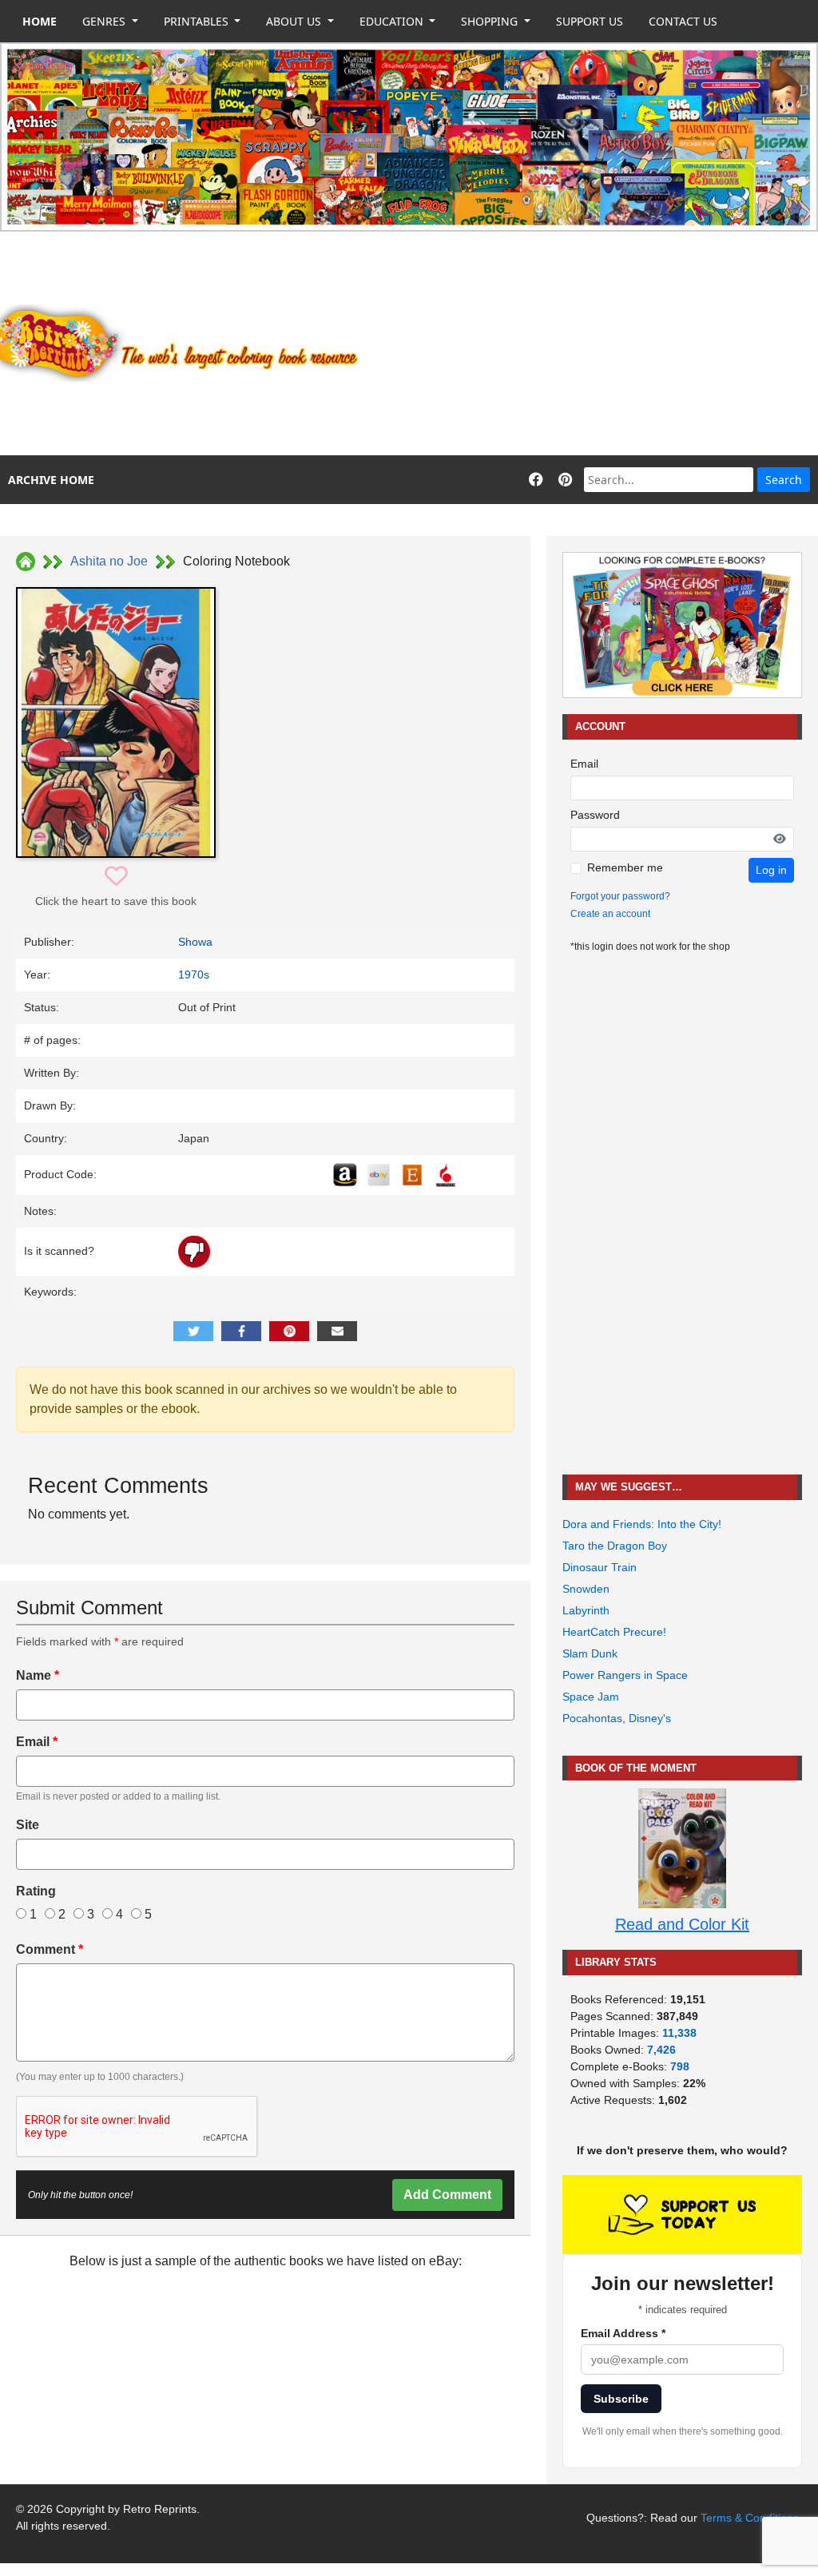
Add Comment (447, 2195)
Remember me (625, 867)
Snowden (586, 1589)
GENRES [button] (105, 21)
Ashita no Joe (109, 561)
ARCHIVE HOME (51, 480)
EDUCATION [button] (393, 21)
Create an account (610, 914)
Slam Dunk (590, 1653)
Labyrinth (586, 1610)
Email (37, 1742)
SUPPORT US (590, 21)
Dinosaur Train (600, 1567)
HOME (40, 21)
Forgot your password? (620, 896)
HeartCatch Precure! (614, 1632)
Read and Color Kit (682, 1924)
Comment (50, 1949)
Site (28, 1825)
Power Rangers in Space (625, 1675)
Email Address (623, 2333)
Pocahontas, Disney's (617, 1718)
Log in (771, 870)
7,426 (661, 2050)
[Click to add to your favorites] (116, 877)
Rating (36, 1891)
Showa (195, 942)
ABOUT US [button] (295, 21)
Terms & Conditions (750, 2518)
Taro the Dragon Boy (615, 1546)
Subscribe (621, 2399)
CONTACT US (683, 21)
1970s (194, 974)
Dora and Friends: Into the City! (642, 1524)
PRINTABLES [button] (198, 21)
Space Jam (591, 1697)
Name (38, 1675)
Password (595, 815)
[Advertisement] (597, 343)
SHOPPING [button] (491, 21)
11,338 (679, 2033)
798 (680, 2066)
